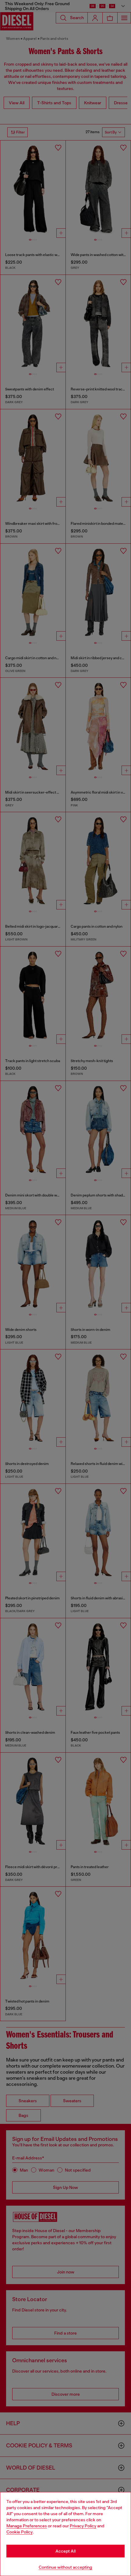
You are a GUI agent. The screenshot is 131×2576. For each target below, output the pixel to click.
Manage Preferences (27, 2526)
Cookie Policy (19, 2532)
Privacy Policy (83, 2526)
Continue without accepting (65, 2567)
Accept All (65, 2551)
